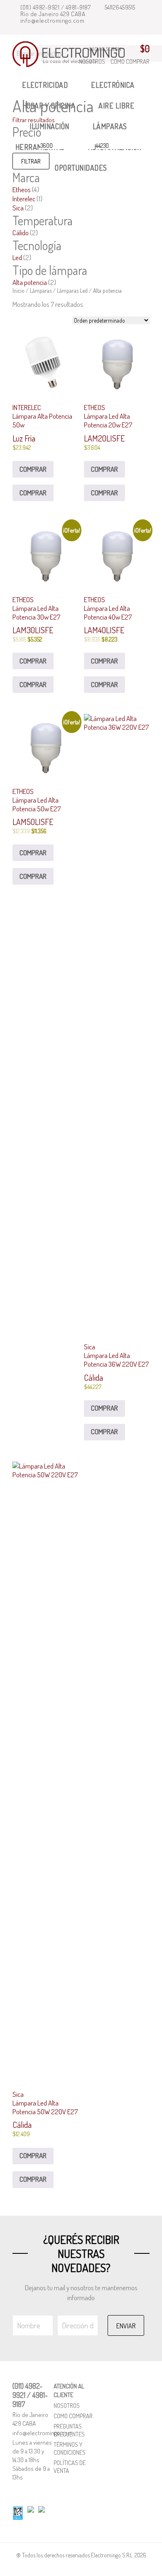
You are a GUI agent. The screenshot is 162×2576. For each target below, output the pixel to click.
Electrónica (113, 85)
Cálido (21, 233)
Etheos (22, 189)
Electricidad (45, 85)
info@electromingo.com (52, 21)
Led (17, 257)
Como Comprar (130, 62)
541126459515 (119, 7)
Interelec (24, 199)
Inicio (18, 291)
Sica (18, 208)
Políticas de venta (70, 2467)
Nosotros (67, 2406)
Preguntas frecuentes (69, 2430)
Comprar (33, 469)
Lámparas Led (72, 291)
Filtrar (31, 161)
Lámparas (41, 291)
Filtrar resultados (34, 120)
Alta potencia (30, 282)
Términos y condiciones (70, 2448)
